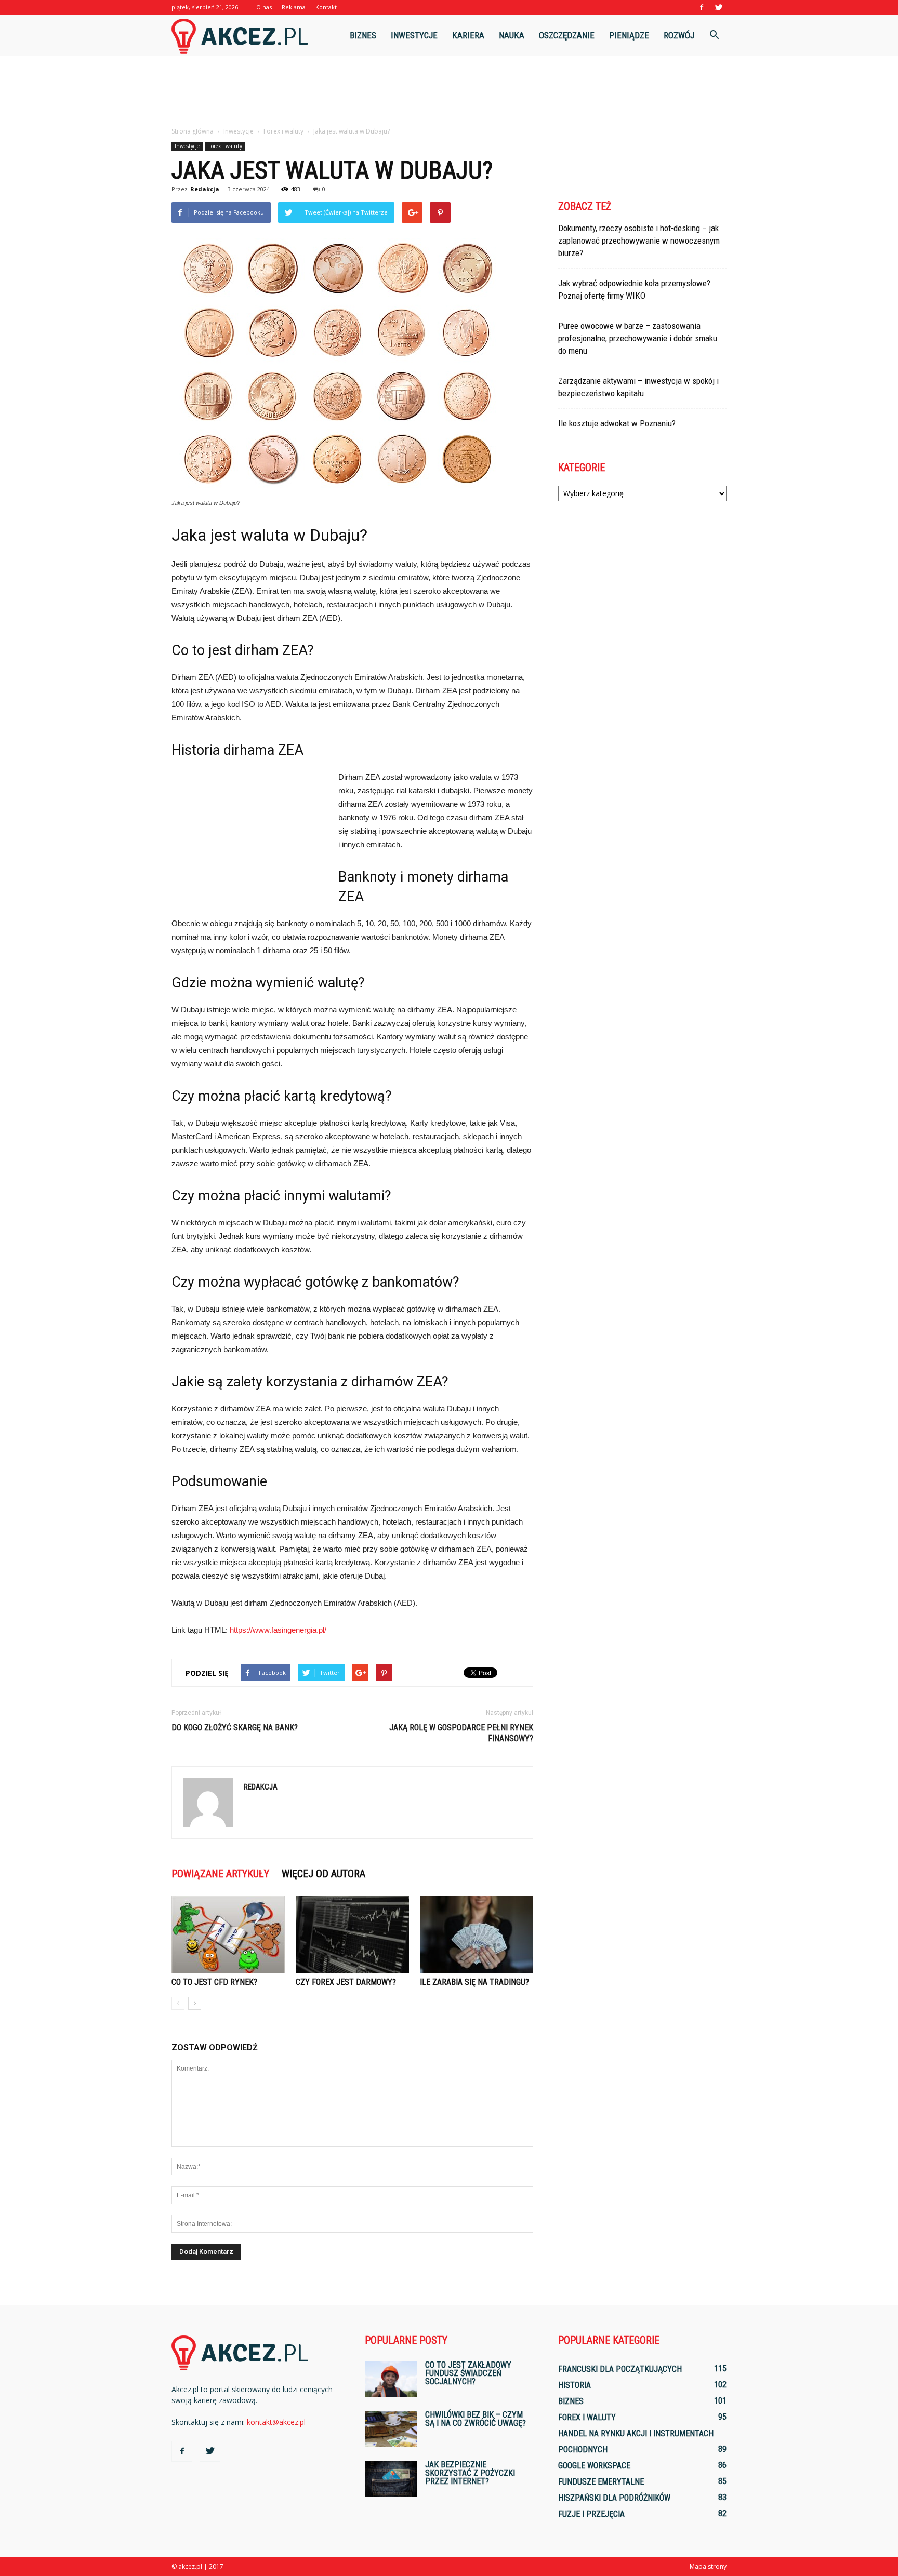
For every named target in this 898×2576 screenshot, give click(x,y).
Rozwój (679, 35)
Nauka (512, 35)
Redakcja (205, 189)
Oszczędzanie (567, 35)
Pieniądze (629, 35)
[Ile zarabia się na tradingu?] (477, 1934)
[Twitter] (719, 7)
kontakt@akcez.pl (276, 2422)
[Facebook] (702, 7)
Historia (575, 2385)
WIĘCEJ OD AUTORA (323, 1874)
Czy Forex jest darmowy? (346, 1982)
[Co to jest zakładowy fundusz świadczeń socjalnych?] (391, 2379)
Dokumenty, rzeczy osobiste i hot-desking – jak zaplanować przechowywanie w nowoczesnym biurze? (639, 241)
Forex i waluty (225, 146)
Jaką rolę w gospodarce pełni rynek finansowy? (461, 1733)
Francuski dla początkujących (620, 2369)
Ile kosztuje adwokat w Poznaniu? (617, 423)
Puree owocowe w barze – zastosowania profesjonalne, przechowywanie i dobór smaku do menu (638, 338)
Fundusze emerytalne (601, 2482)
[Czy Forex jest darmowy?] (352, 1934)
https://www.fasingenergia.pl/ (278, 1630)
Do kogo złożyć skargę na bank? (235, 1727)
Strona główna (193, 131)
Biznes (363, 35)
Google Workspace (594, 2466)
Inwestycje (414, 35)
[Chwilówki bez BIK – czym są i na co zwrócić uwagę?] (391, 2429)
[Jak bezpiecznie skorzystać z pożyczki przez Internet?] (391, 2479)
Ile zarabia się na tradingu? (474, 1982)
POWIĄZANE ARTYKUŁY (220, 1874)
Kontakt (326, 7)
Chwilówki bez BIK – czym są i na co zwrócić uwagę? (476, 2419)
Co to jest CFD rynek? (214, 1982)
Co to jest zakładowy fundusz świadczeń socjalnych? (468, 2373)
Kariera (468, 35)
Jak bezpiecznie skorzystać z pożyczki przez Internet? (470, 2473)
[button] (714, 35)
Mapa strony (708, 2566)
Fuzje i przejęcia (591, 2514)
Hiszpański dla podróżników (614, 2498)
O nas (264, 7)
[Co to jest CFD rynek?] (228, 1934)
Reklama (294, 7)
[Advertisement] (449, 92)
